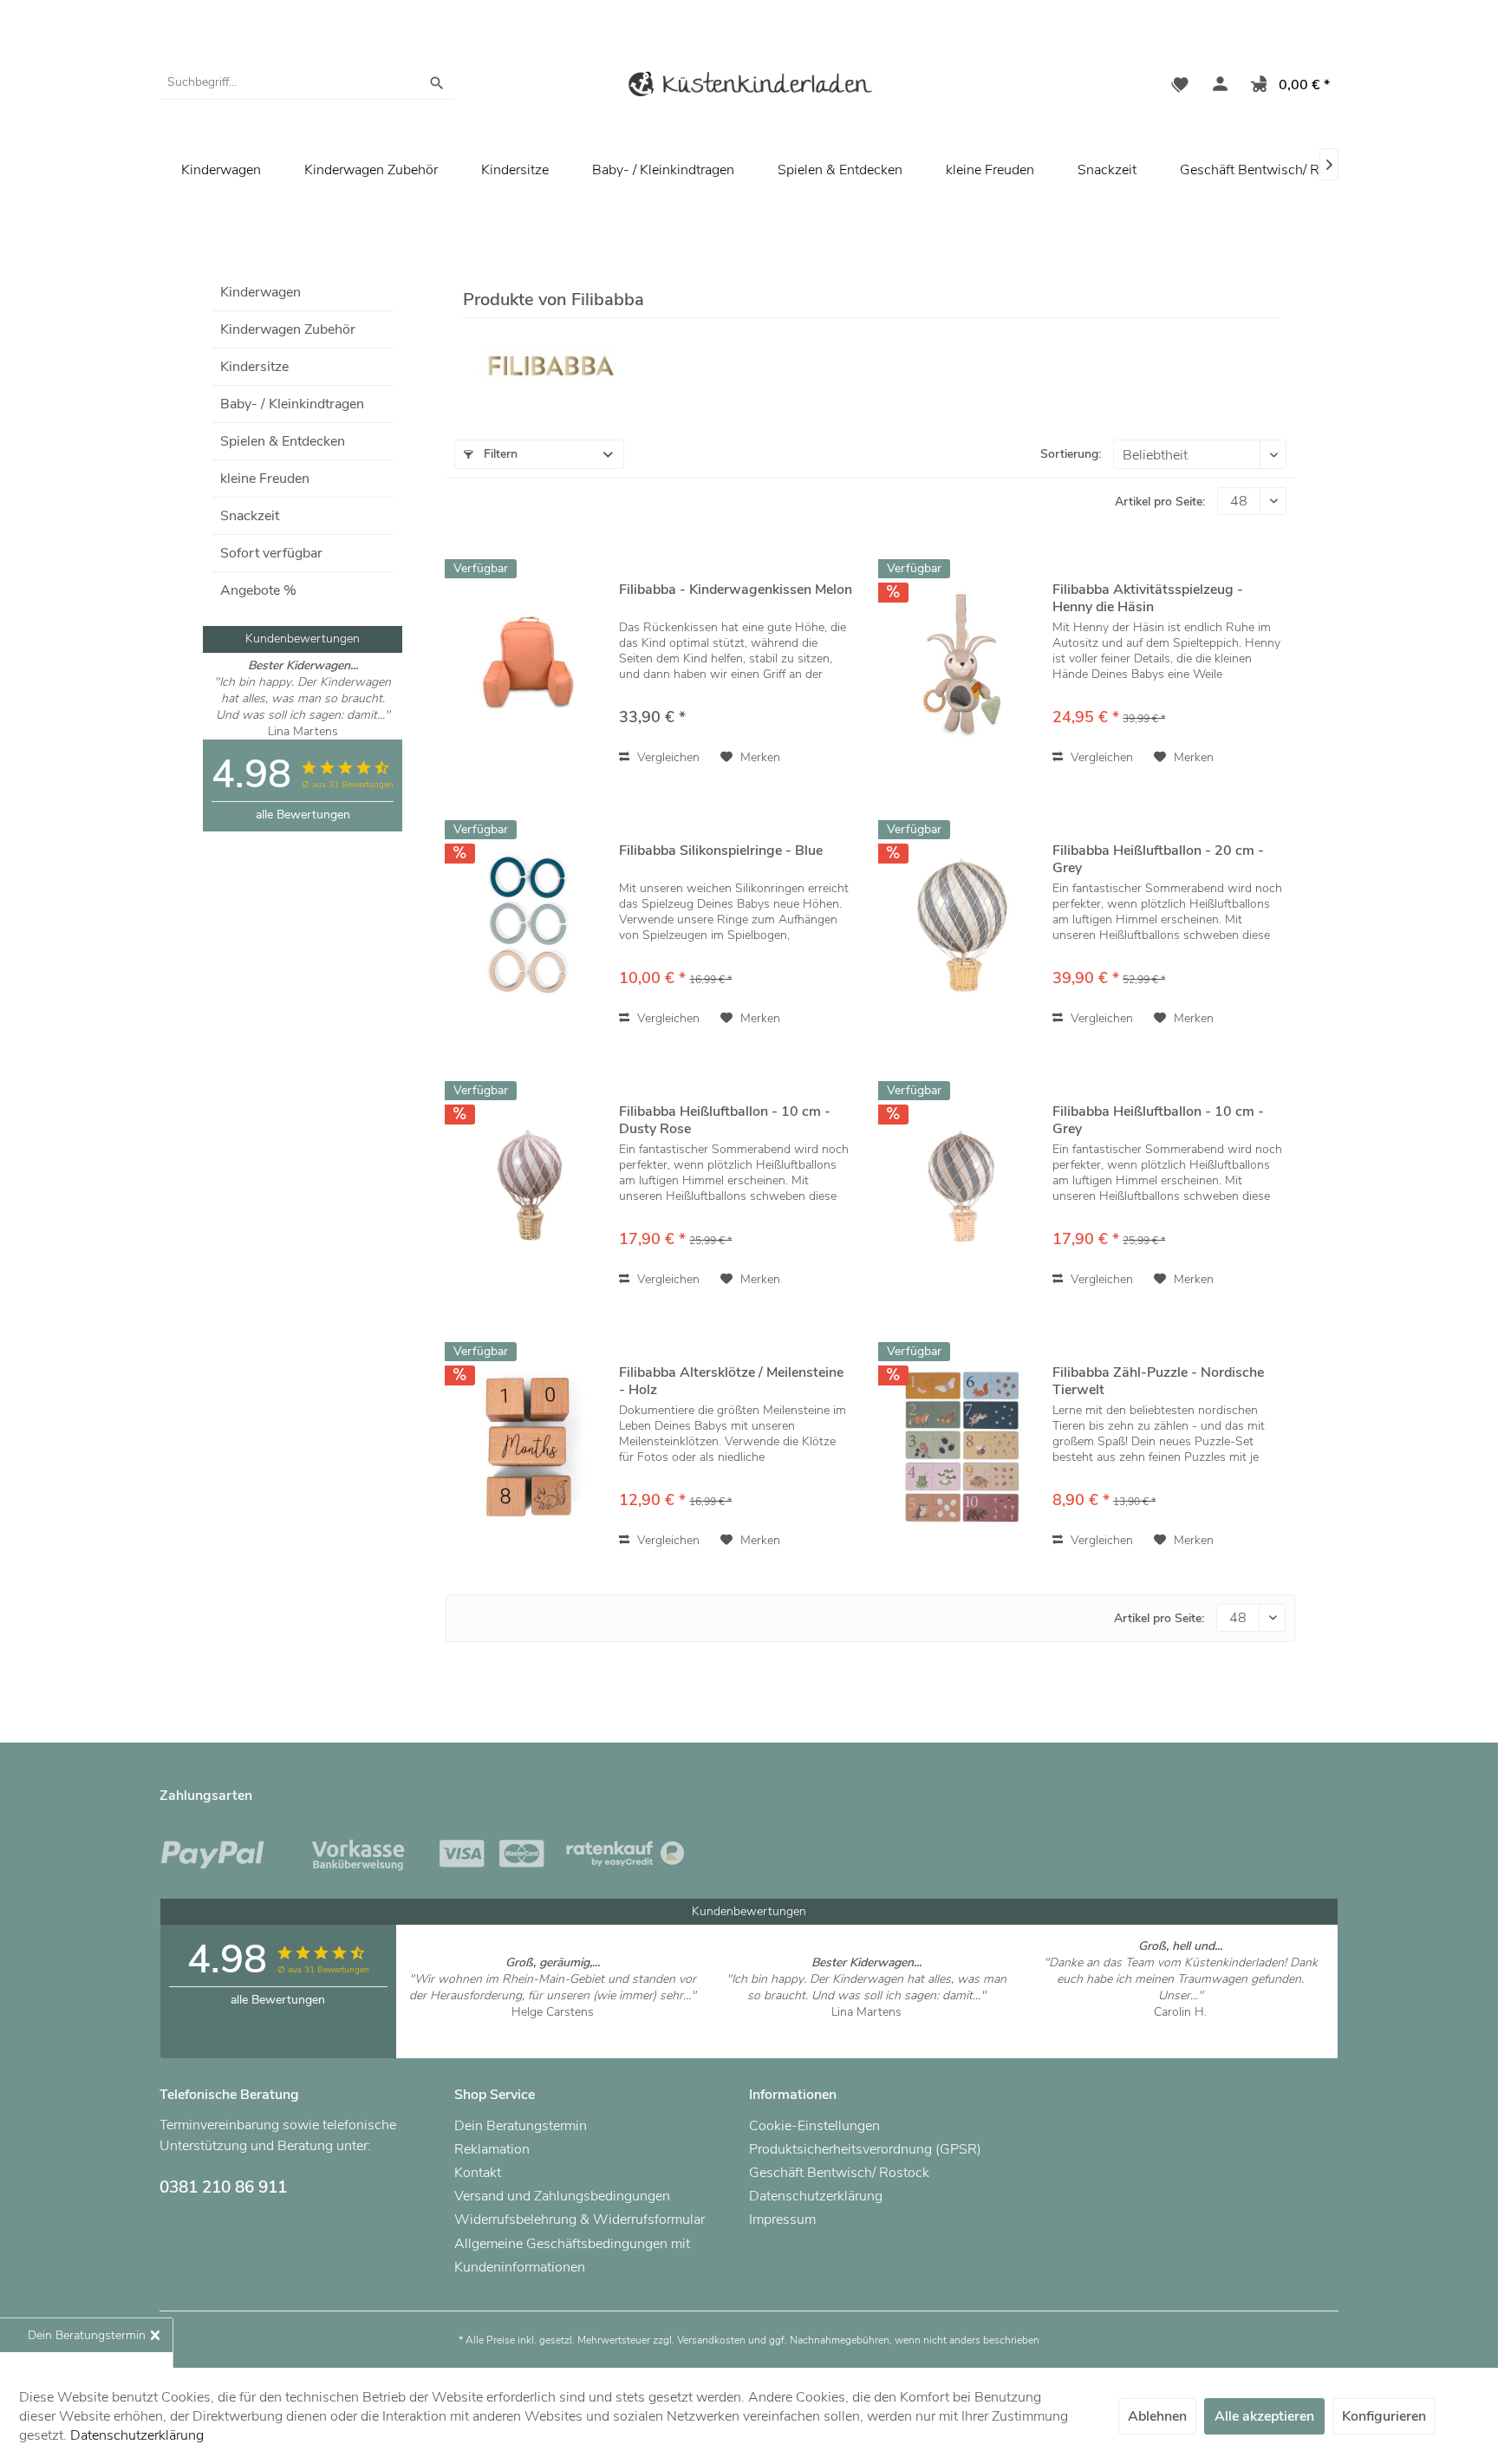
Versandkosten (711, 2340)
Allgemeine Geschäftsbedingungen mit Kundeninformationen (572, 2255)
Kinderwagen (261, 292)
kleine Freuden (265, 479)
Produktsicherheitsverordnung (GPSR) (865, 2149)
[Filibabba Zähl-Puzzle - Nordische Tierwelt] (961, 1447)
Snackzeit (250, 516)
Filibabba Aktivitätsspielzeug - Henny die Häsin (1148, 598)
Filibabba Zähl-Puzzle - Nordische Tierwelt (1158, 1381)
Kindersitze (254, 367)
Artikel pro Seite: (1160, 502)
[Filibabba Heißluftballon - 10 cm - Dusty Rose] (528, 1186)
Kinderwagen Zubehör (288, 329)
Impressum (782, 2220)
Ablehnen (1157, 2416)
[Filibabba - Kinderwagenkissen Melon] (528, 664)
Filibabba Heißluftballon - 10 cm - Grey (1158, 1120)
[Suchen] (437, 82)
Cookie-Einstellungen (814, 2126)
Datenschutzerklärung (816, 2196)
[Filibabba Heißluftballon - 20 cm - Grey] (961, 925)
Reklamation (492, 2149)
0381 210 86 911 (223, 2187)
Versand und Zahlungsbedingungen (562, 2196)
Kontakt (478, 2173)
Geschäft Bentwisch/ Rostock (1270, 170)
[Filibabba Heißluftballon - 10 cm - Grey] (961, 1186)
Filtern (499, 454)
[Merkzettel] (1180, 87)
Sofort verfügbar (271, 553)
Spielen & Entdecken (283, 441)
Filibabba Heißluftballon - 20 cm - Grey (1158, 859)
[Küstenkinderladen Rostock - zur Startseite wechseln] (749, 87)
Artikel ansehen (553, 2028)
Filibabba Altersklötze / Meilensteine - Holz (731, 1381)
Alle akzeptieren (1264, 2416)
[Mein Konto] (1216, 87)
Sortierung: (1071, 454)
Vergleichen (667, 757)
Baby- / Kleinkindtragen (292, 404)
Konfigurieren (1384, 2416)
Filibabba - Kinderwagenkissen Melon (736, 590)
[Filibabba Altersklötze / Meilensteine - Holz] (528, 1447)
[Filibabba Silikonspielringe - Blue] (528, 925)
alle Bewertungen (303, 815)
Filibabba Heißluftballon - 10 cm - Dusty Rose (725, 1120)
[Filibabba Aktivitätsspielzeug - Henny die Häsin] (961, 664)
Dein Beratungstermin (521, 2126)
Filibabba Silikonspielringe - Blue (721, 851)
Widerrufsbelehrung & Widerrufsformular (580, 2220)
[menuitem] (307, 82)
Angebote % (258, 590)
